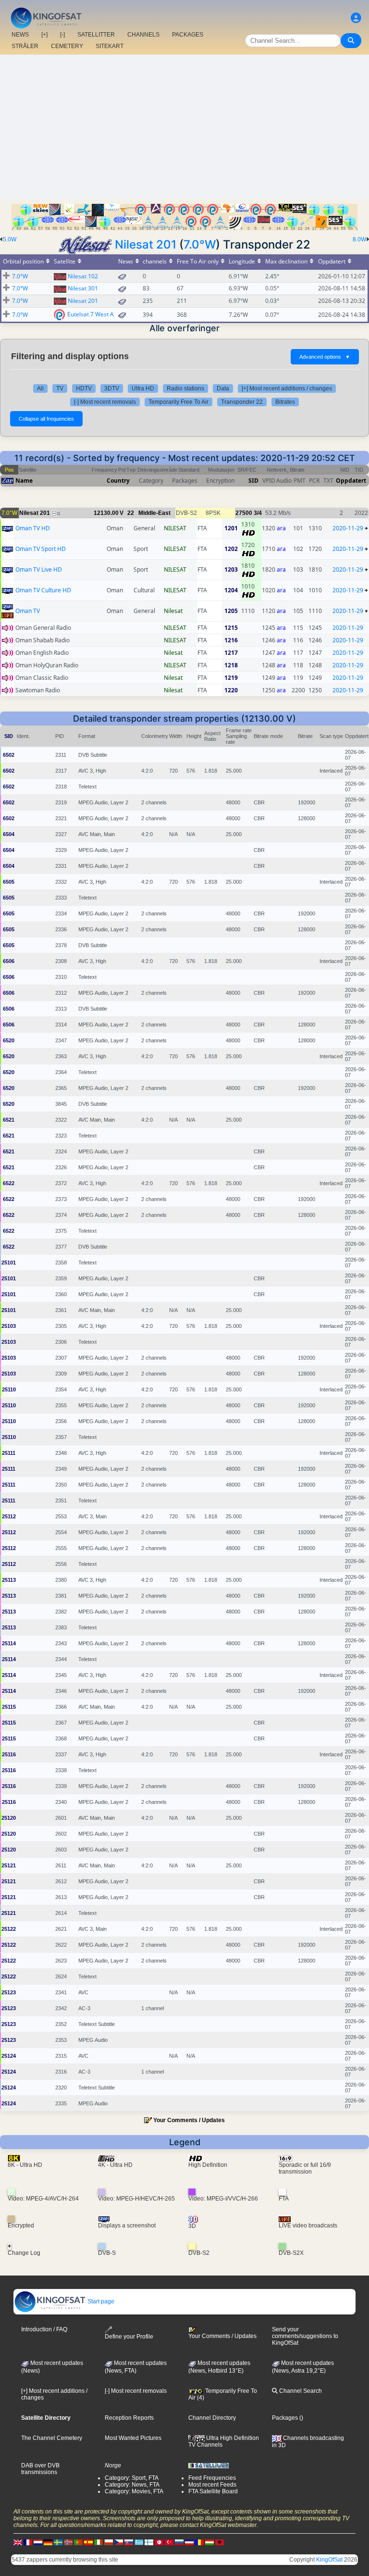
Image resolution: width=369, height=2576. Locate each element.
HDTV (84, 388)
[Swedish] (58, 2542)
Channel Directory (212, 2418)
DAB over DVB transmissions (40, 2469)
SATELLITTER (96, 35)
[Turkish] (169, 2542)
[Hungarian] (209, 2542)
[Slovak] (129, 2542)
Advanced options (325, 357)
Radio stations (185, 388)
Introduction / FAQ (44, 2329)
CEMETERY (67, 46)
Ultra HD (143, 388)
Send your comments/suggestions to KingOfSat (305, 2336)
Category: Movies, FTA (134, 2491)
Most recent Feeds (212, 2485)
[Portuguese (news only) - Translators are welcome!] (78, 2542)
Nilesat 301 (83, 288)
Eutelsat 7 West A (91, 314)
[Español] (88, 2542)
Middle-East (154, 513)
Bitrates (285, 402)
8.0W (359, 239)
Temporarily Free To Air (178, 402)
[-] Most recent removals (105, 402)
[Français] (28, 2542)
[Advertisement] (184, 127)
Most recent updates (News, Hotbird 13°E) (219, 2367)
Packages (285, 2418)
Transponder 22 (242, 402)
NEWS (20, 35)
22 (131, 513)
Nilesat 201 (146, 244)
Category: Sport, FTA (132, 2478)
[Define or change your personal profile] (356, 18)
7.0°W (200, 244)
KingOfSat (329, 2560)
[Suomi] (149, 2542)
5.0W (10, 239)
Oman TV (28, 611)
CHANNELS (143, 35)
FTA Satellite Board (213, 2491)
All (40, 388)
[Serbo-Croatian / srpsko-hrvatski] (189, 2542)
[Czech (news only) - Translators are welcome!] (119, 2542)
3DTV (112, 388)
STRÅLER (25, 46)
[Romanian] (199, 2542)
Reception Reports (129, 2418)
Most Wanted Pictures (133, 2438)
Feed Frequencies (212, 2478)
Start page (100, 2301)
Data (223, 388)
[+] (44, 35)
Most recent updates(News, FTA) (136, 2367)
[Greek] (139, 2542)
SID (253, 481)
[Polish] (109, 2542)
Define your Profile (129, 2337)
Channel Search (300, 2391)
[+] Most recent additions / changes (287, 388)
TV (60, 388)
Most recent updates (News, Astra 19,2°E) (303, 2367)
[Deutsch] (48, 2542)
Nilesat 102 (83, 276)
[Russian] (179, 2542)
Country (118, 481)
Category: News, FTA (132, 2485)
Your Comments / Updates (189, 2120)
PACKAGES (188, 35)
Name (24, 481)
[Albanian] (220, 2542)
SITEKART (110, 46)
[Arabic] (159, 2542)
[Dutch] (38, 2542)
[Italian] (98, 2542)
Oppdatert (351, 481)
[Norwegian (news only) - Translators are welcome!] (68, 2542)
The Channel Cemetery (52, 2438)
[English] (18, 2542)
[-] (62, 35)
